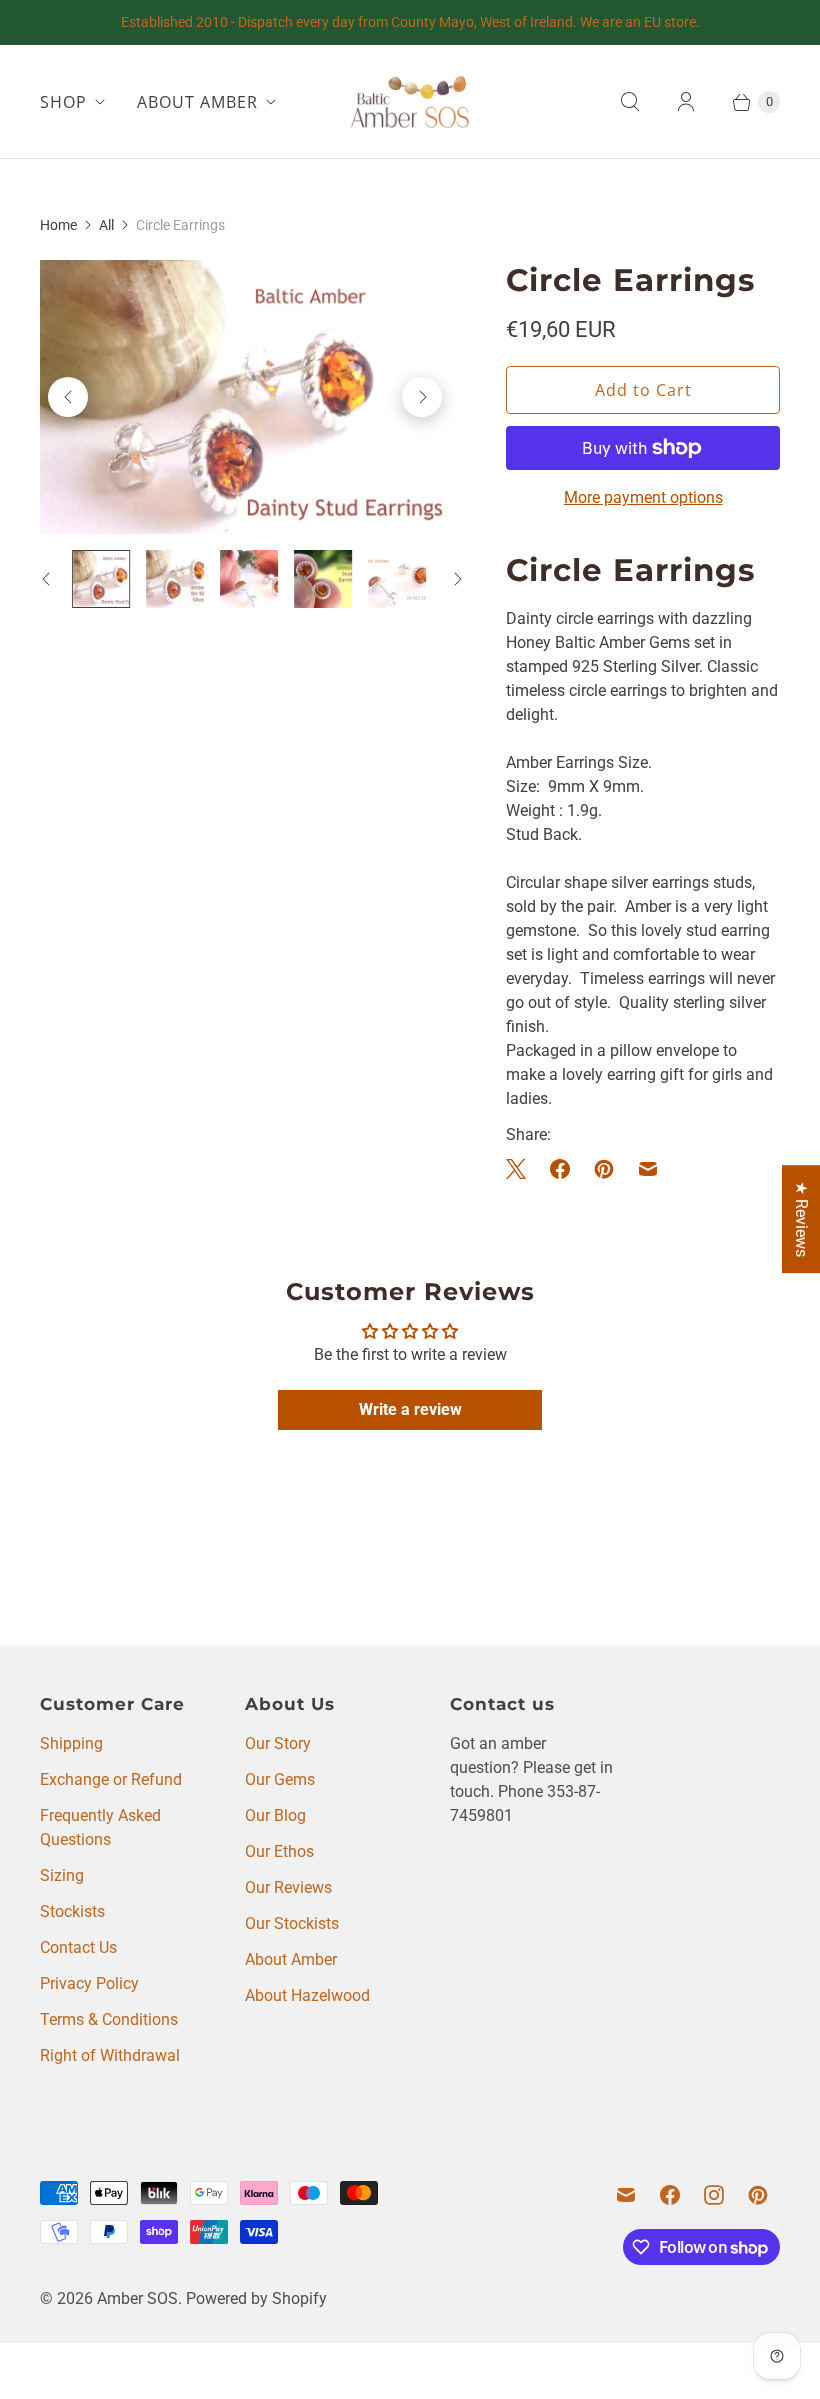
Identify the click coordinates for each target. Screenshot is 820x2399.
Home (58, 225)
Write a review (410, 1409)
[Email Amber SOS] (626, 2195)
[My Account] (686, 102)
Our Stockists (292, 1923)
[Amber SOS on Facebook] (670, 2195)
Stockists (72, 1911)
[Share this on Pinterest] (604, 1169)
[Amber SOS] (410, 101)
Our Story (278, 1743)
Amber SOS (137, 2298)
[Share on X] (522, 1169)
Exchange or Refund (111, 1779)
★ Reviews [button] (801, 1219)
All (106, 225)
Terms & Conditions (109, 2019)
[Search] (630, 102)
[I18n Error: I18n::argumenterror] (101, 579)
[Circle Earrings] (245, 396)
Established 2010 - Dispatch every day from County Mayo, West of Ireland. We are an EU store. (410, 22)
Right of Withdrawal (110, 2055)
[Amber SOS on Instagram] (714, 2195)
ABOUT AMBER (197, 102)
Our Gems (280, 1779)
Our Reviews (288, 1887)
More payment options (643, 497)
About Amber (291, 1959)
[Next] (422, 397)
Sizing (62, 1875)
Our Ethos (279, 1851)
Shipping (71, 1743)
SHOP (63, 102)
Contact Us (78, 1947)
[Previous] (68, 397)
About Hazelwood (307, 1995)
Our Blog (275, 1815)
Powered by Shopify (256, 2298)
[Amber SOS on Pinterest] (758, 2195)
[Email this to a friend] (648, 1169)
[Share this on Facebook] (560, 1169)
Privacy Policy (89, 1983)
